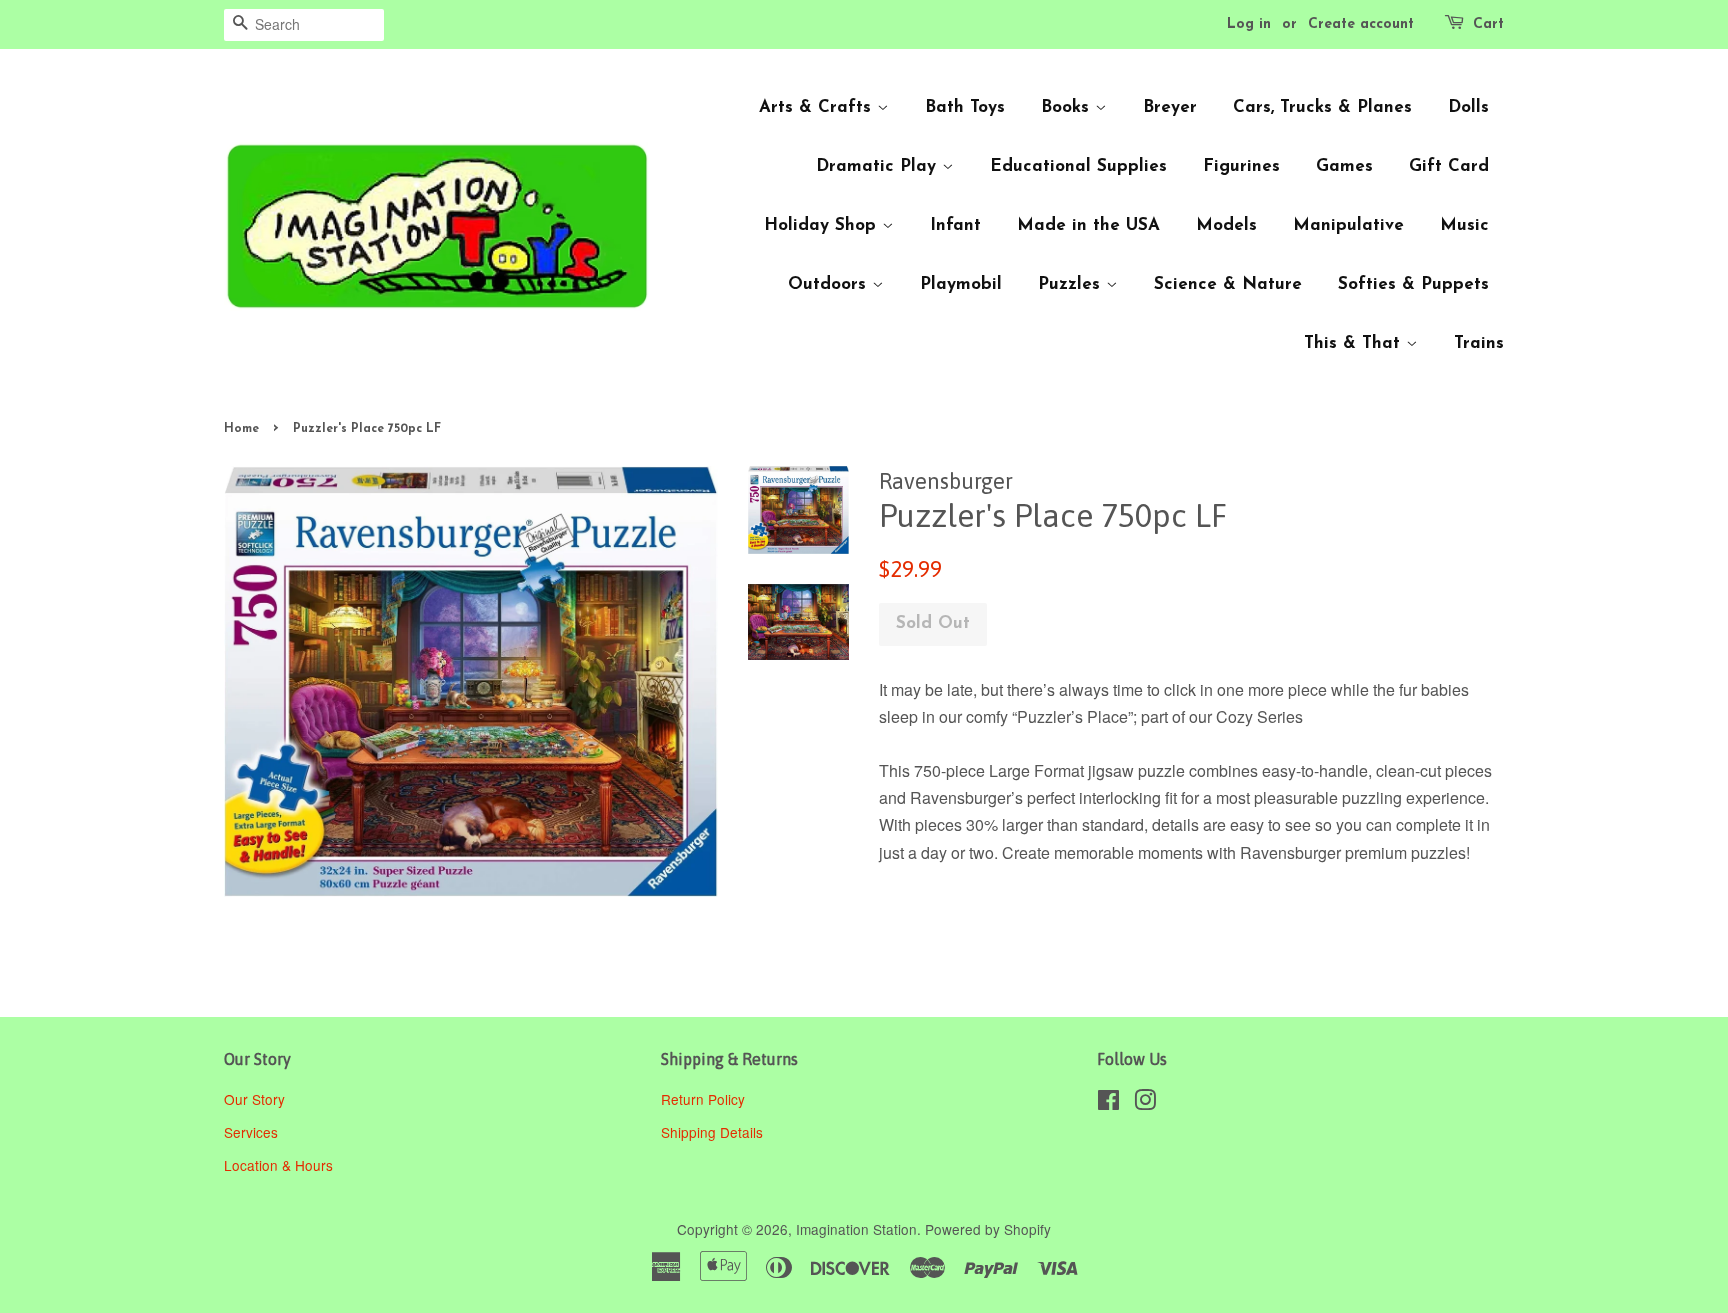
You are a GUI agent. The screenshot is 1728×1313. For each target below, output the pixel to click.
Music (1464, 225)
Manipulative (1348, 225)
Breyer (1170, 107)
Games (1344, 166)
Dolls (1468, 107)
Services (251, 1132)
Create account (1361, 24)
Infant (955, 225)
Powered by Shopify (988, 1229)
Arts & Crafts (818, 107)
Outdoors (830, 284)
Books (1068, 107)
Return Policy (705, 1099)
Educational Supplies (1078, 166)
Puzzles (1072, 284)
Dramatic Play (879, 166)
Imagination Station (856, 1229)
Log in (1249, 24)
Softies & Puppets (1413, 284)
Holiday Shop (823, 225)
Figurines (1241, 166)
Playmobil (961, 284)
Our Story (254, 1099)
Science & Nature (1228, 284)
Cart (1488, 24)
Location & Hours (278, 1165)
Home (241, 429)
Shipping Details (714, 1132)
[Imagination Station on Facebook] (1108, 1103)
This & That (1355, 343)
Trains (1479, 343)
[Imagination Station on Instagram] (1145, 1103)
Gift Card (1449, 166)
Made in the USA (1088, 225)
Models (1226, 225)
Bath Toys (965, 107)
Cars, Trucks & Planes (1322, 107)
